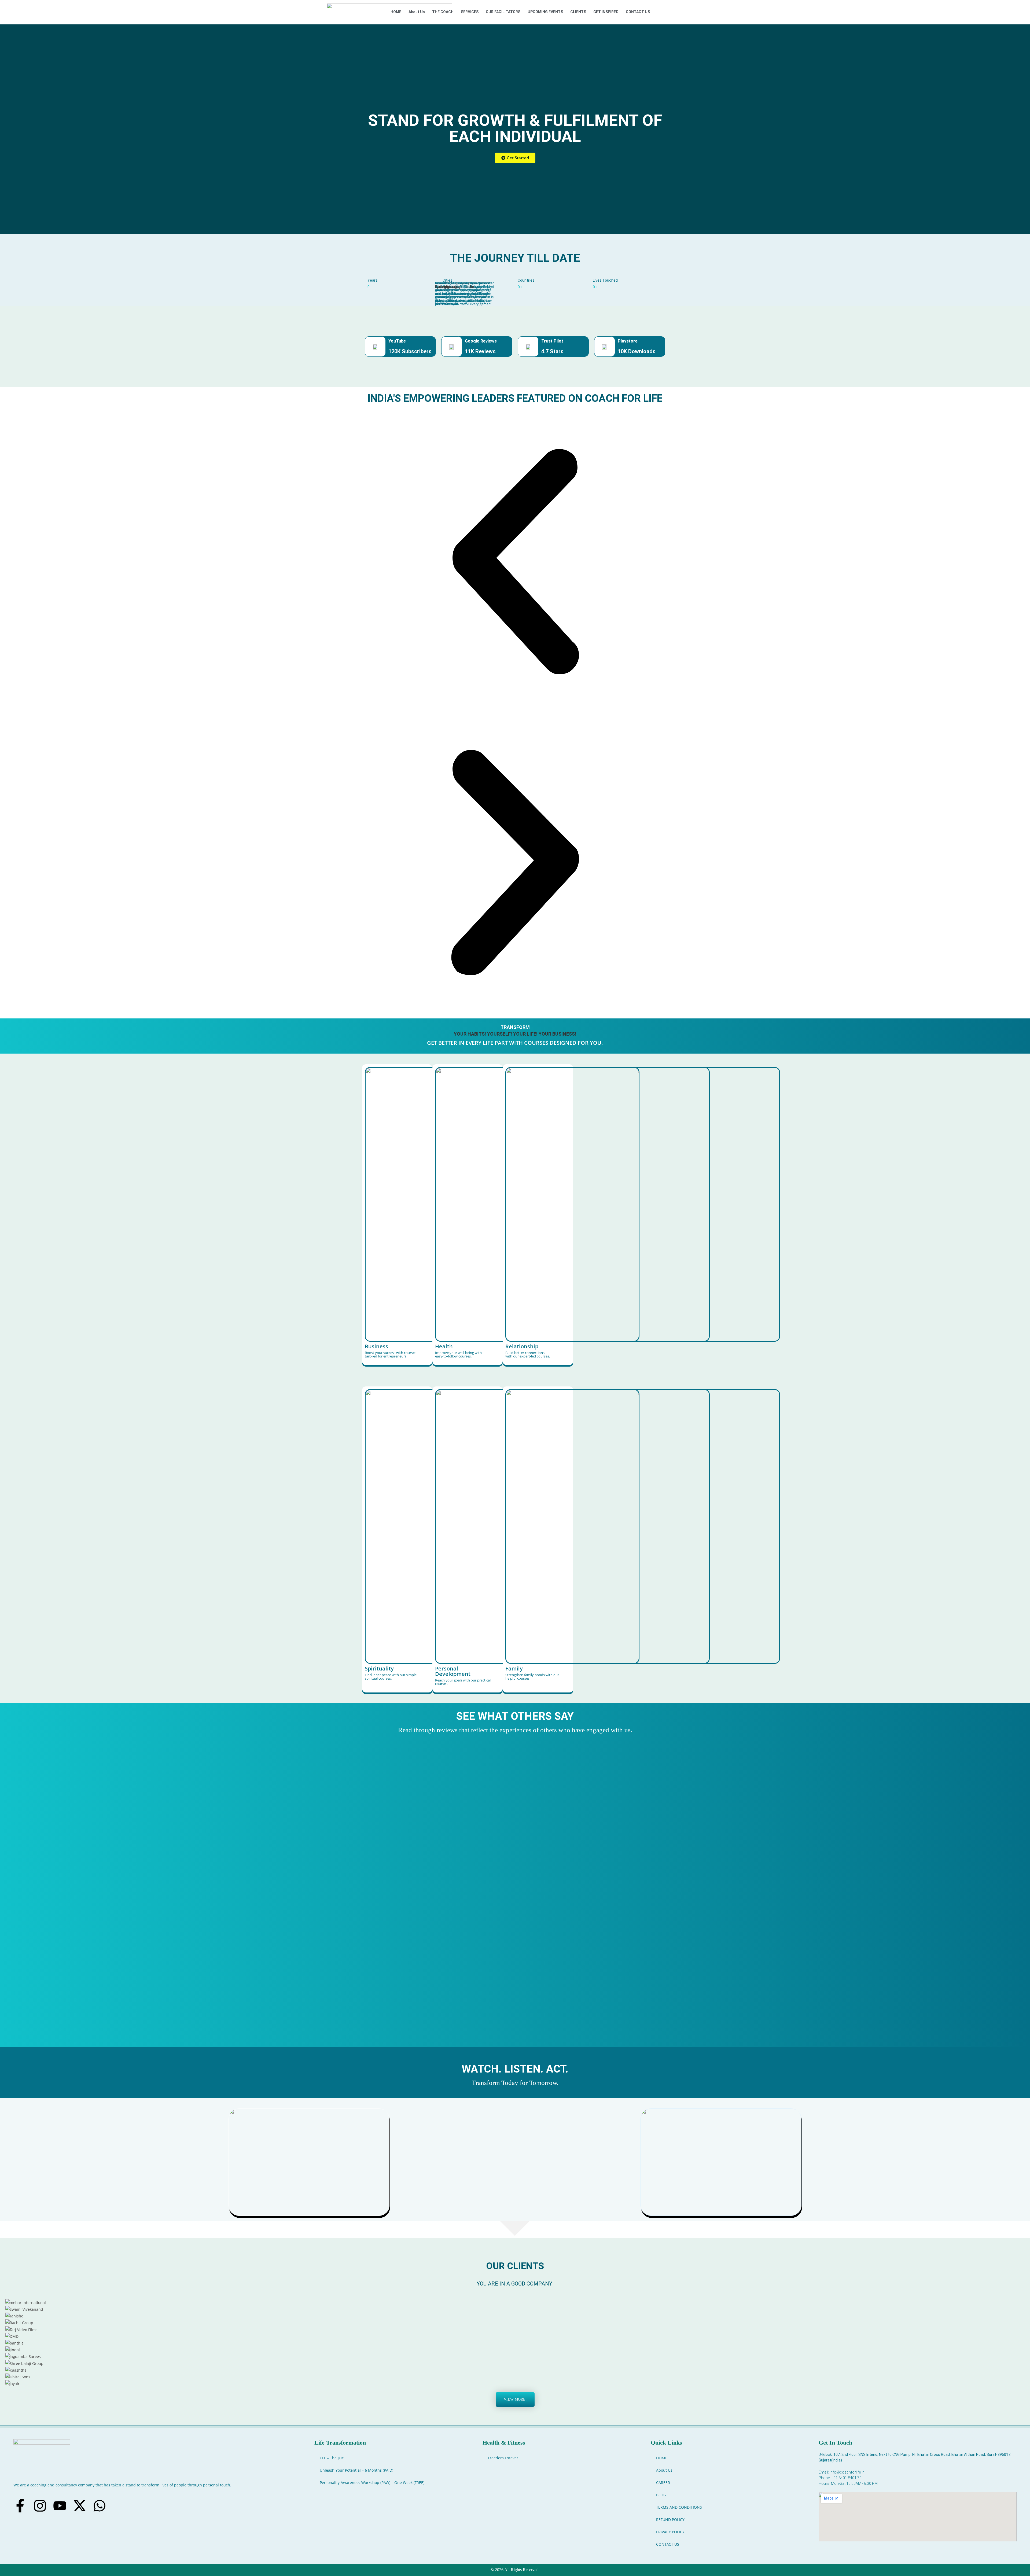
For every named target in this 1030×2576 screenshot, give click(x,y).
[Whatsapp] (100, 2506)
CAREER (663, 2483)
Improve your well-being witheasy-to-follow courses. (458, 1354)
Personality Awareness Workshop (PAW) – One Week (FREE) (372, 2483)
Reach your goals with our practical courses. (463, 1682)
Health (444, 1346)
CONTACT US (638, 12)
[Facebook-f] (20, 2506)
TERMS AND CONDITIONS (679, 2507)
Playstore (628, 341)
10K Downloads (637, 351)
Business (376, 1346)
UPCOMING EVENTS (545, 12)
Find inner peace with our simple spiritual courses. (391, 1677)
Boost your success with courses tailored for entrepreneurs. (391, 1354)
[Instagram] (40, 2506)
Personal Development (453, 1671)
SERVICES (470, 12)
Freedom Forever (503, 2458)
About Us (417, 12)
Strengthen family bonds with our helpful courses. (532, 1677)
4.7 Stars (552, 351)
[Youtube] (60, 2506)
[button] (515, 562)
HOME (396, 12)
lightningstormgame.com (455, 286)
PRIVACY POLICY (670, 2532)
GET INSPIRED (606, 12)
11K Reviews (480, 351)
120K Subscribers (410, 351)
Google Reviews (481, 341)
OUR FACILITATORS (503, 12)
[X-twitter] (80, 2506)
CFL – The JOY (332, 2458)
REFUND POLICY (670, 2520)
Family (514, 1668)
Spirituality (379, 1668)
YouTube (397, 341)
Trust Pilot (552, 341)
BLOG (661, 2495)
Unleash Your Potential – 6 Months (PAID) (356, 2470)
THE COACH (443, 12)
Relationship (522, 1346)
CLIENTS (578, 12)
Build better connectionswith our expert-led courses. (528, 1354)
